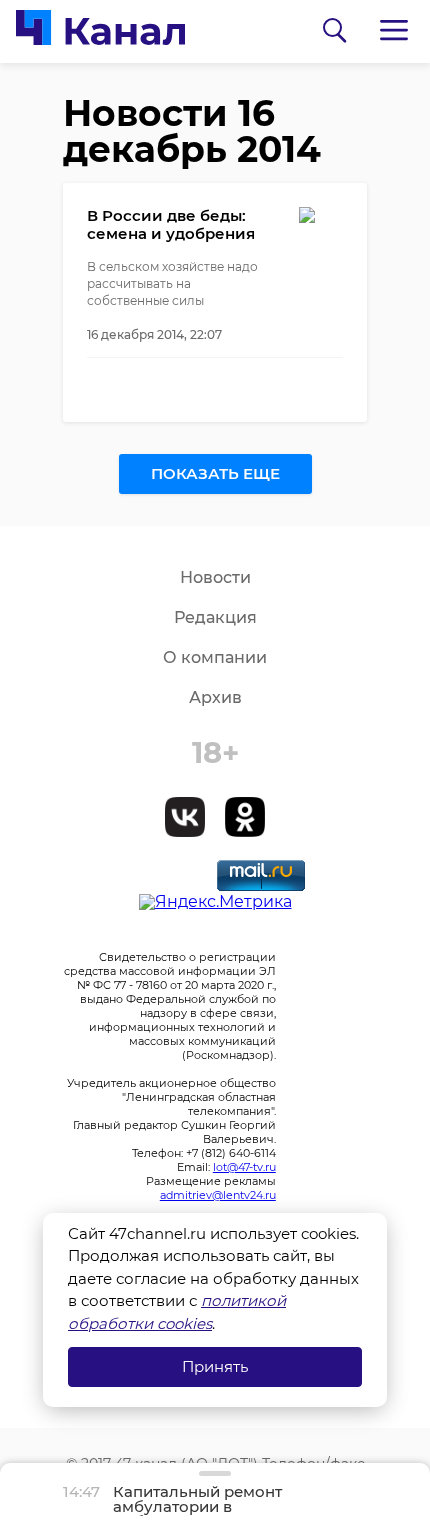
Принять (215, 1366)
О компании (215, 657)
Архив (215, 697)
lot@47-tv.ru (244, 1167)
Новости (215, 577)
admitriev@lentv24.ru (218, 1195)
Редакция (215, 617)
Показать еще (215, 473)
